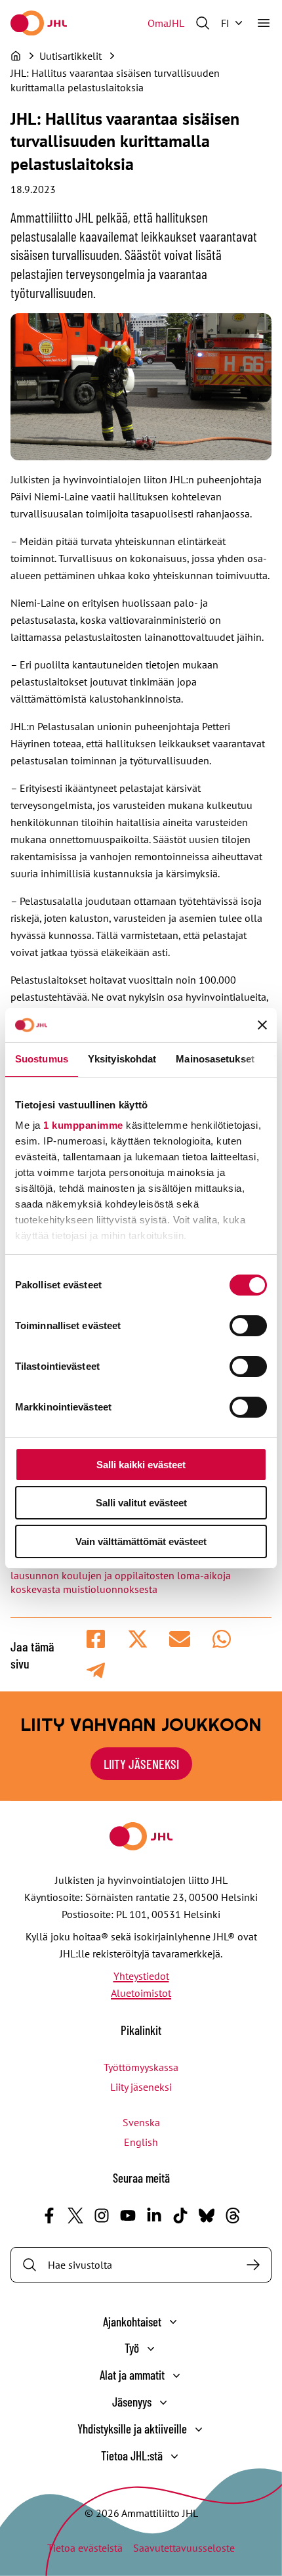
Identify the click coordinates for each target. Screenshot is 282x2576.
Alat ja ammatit (132, 2375)
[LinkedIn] (154, 2216)
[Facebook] (49, 2216)
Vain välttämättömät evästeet (141, 1541)
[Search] (253, 2265)
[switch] (248, 1326)
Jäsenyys (132, 2402)
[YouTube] (128, 2216)
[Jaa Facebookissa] (96, 1639)
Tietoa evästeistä (85, 2548)
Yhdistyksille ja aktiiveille (132, 2429)
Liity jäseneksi (141, 2087)
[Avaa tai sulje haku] (203, 23)
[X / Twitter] (75, 2216)
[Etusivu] (16, 56)
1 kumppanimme (83, 1125)
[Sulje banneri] (262, 1025)
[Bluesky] (207, 2216)
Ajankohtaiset (132, 2322)
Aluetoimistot (141, 1993)
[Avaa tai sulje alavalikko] (173, 2322)
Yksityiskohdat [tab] (122, 1059)
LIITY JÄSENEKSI (141, 1764)
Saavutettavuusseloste (184, 2548)
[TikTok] (180, 2216)
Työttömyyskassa (141, 2067)
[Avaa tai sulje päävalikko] (264, 23)
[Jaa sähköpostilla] (180, 1639)
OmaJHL (166, 23)
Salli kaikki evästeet (141, 1465)
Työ (132, 2348)
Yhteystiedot (141, 1976)
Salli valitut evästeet (141, 1503)
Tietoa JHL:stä (132, 2456)
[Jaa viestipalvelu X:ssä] (138, 1639)
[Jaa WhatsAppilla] (222, 1639)
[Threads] (233, 2216)
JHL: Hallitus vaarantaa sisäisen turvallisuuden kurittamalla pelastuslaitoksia (115, 80)
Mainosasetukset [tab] (215, 1059)
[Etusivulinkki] (39, 23)
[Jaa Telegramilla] (96, 1670)
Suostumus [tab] (42, 1059)
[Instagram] (102, 2216)
